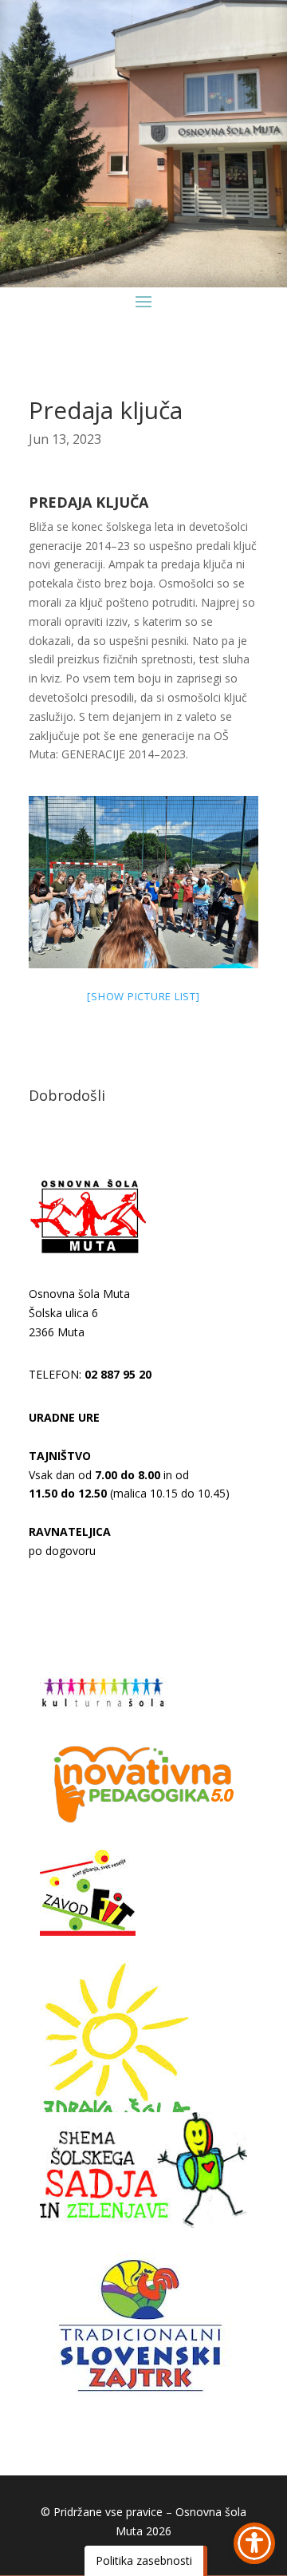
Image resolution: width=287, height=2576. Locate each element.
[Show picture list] (143, 996)
